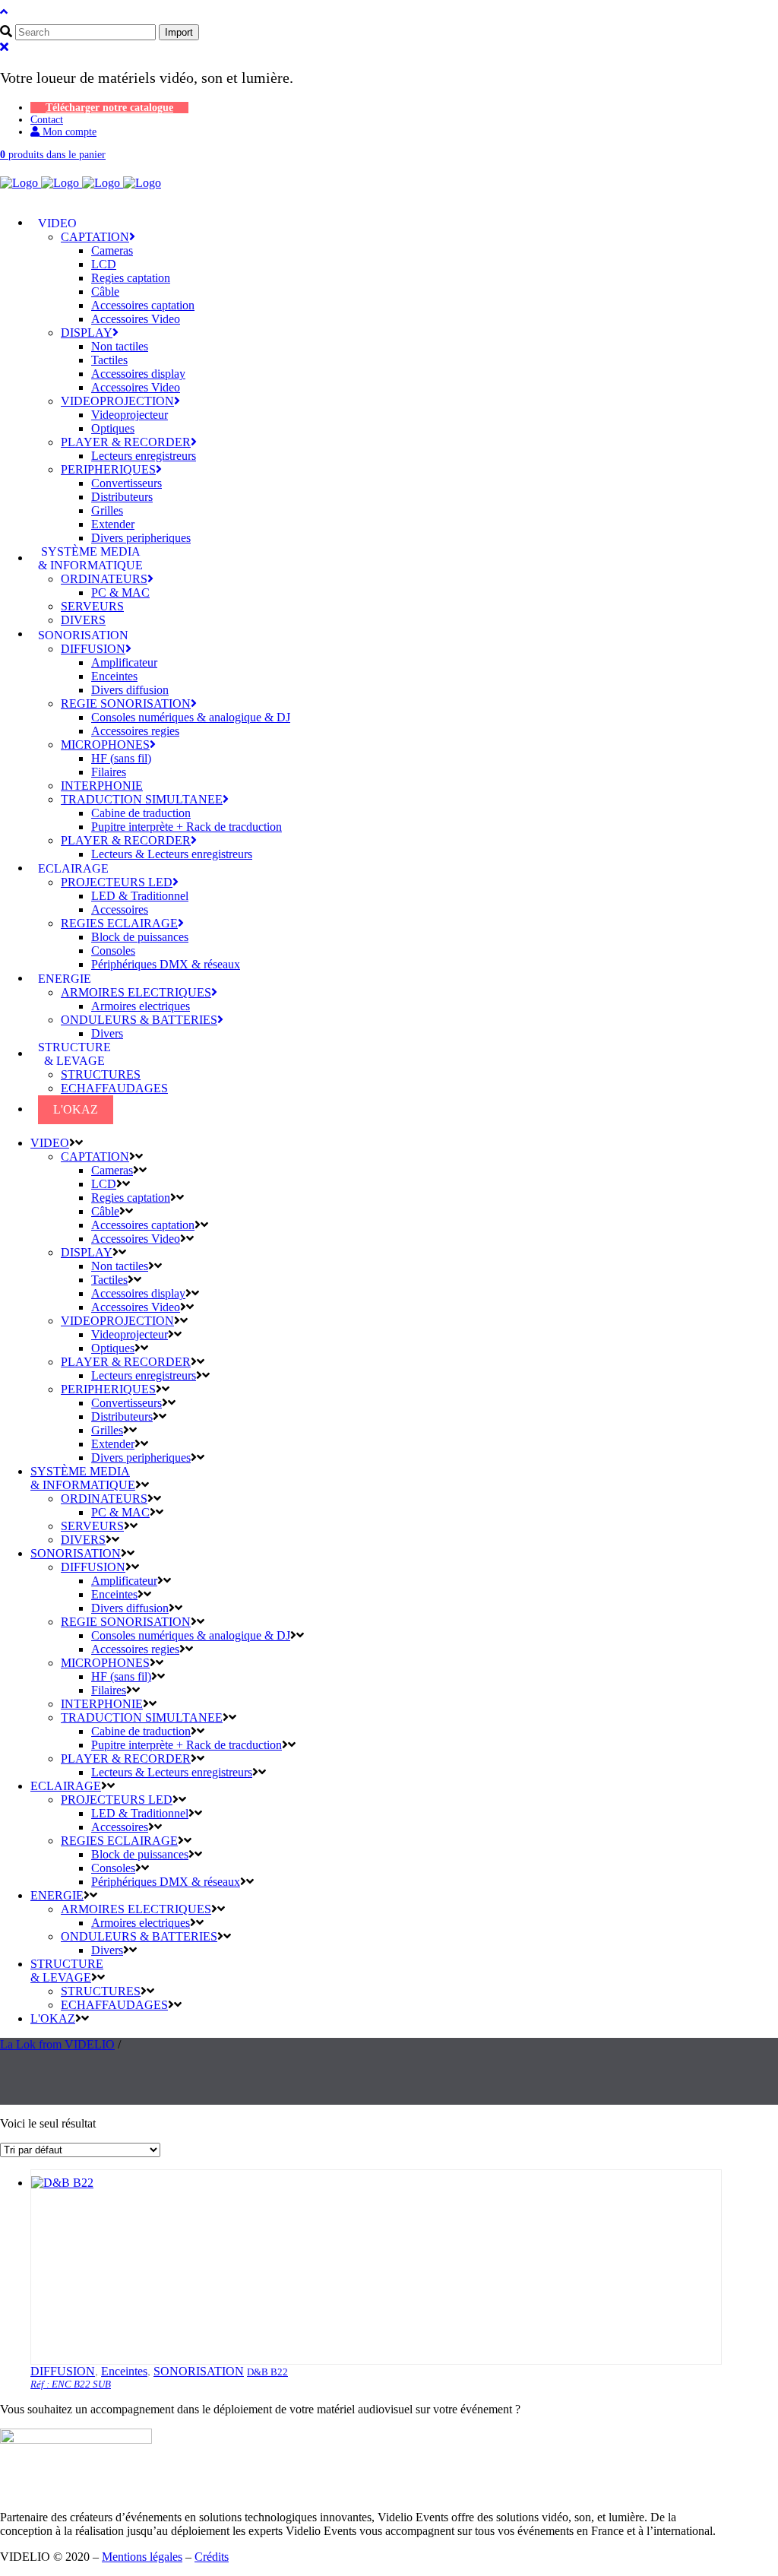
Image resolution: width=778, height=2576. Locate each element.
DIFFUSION (63, 2371)
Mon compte (68, 132)
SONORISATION (199, 2371)
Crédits (212, 2557)
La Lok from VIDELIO (57, 2044)
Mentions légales (142, 2557)
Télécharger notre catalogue (109, 108)
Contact (47, 120)
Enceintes (124, 2371)
